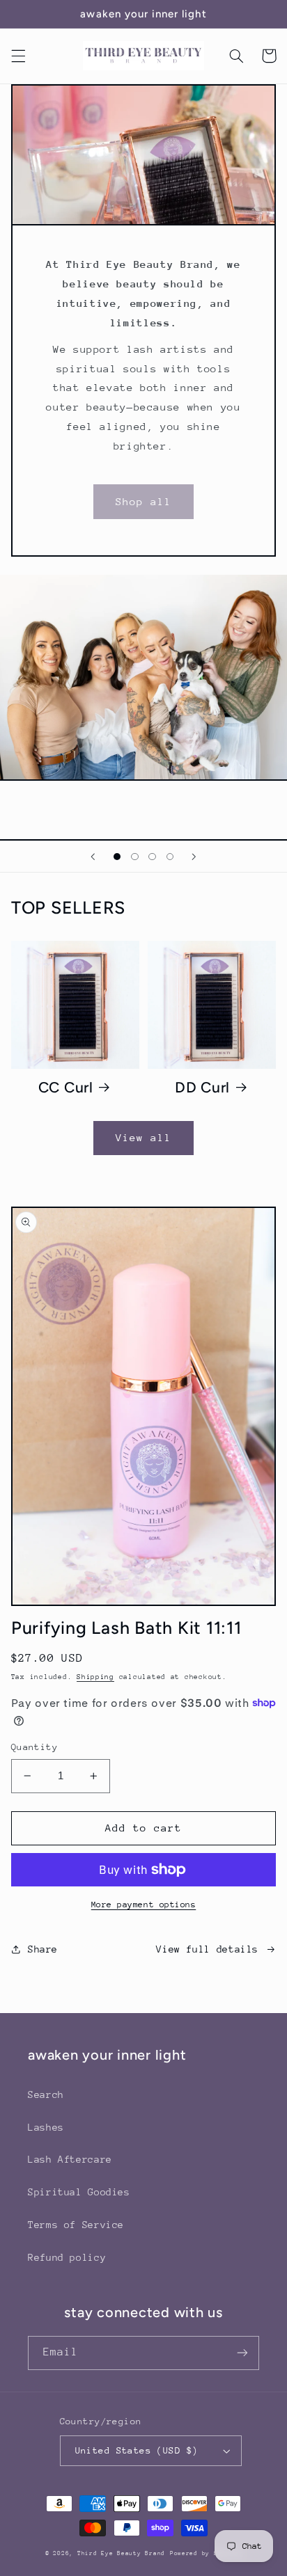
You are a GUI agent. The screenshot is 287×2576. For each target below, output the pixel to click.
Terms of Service (76, 2225)
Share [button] (43, 1949)
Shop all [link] (143, 501)
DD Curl (202, 1087)
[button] (18, 56)
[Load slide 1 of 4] (117, 857)
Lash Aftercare (70, 2159)
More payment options (144, 1905)
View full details (207, 1949)
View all (143, 1137)
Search (46, 2094)
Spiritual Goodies (79, 2192)
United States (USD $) (137, 2450)
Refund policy (67, 2257)
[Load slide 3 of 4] (152, 857)
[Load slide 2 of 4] (135, 857)
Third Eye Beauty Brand (121, 2553)
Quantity (34, 1747)
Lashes (46, 2127)
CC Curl (66, 1087)
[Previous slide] (93, 857)
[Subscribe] (242, 2353)
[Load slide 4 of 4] (170, 857)
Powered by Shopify (206, 2553)
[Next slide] (194, 857)
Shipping (95, 1677)
